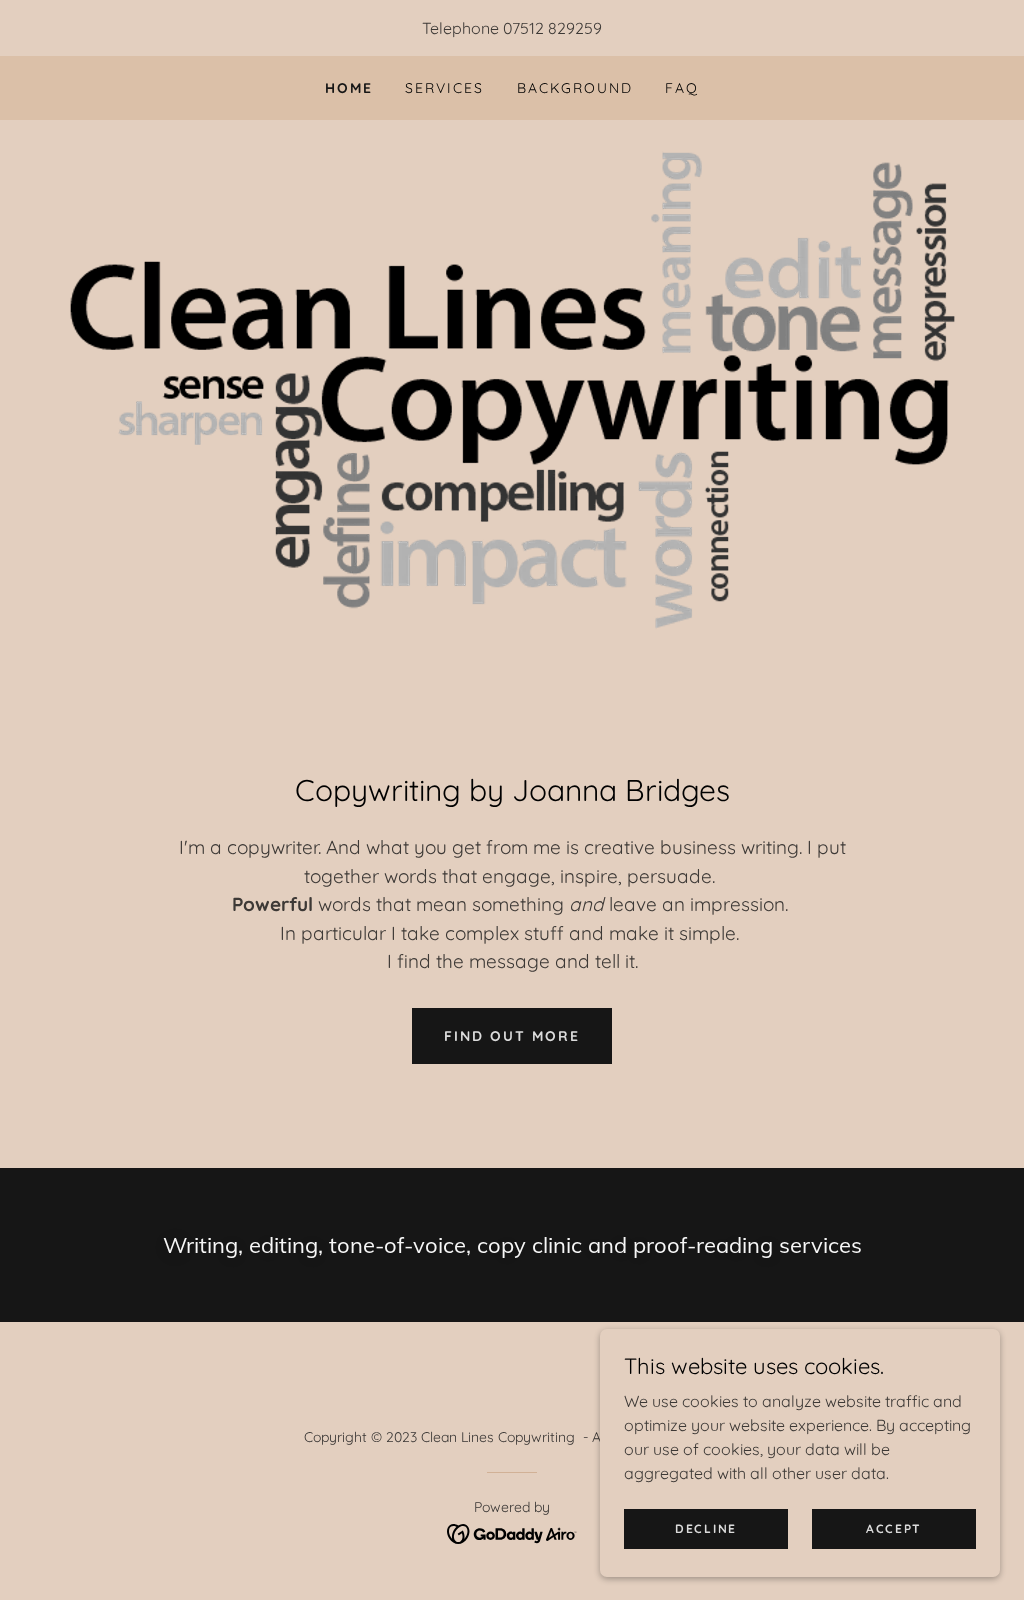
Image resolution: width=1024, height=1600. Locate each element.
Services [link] (444, 88)
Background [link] (575, 88)
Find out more (512, 1036)
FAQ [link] (682, 88)
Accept (894, 1528)
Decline (706, 1528)
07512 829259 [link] (552, 28)
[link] (512, 1532)
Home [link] (349, 88)
